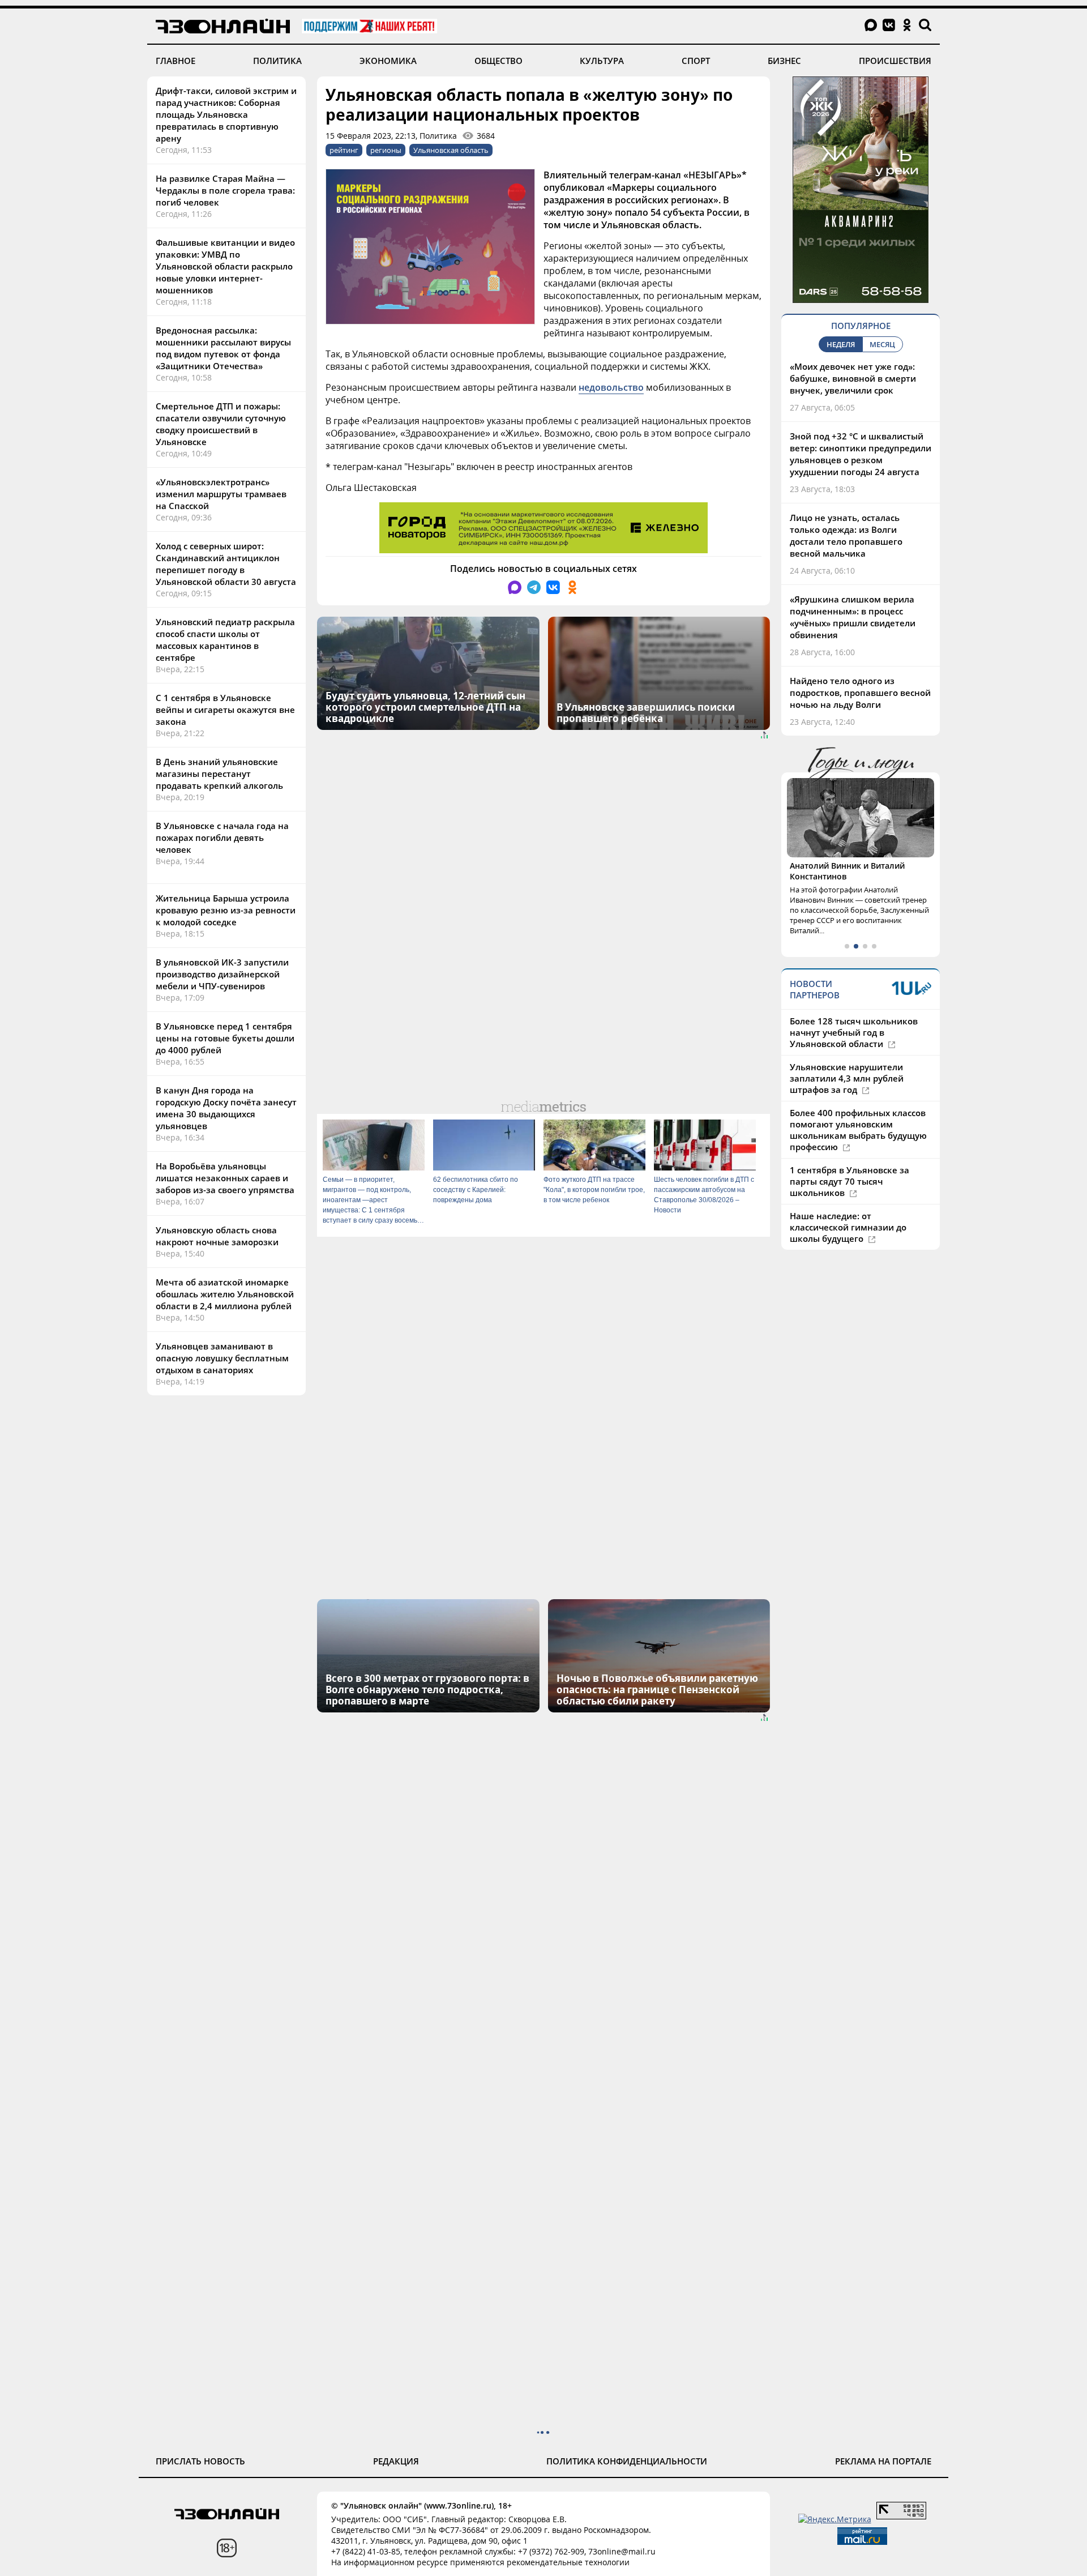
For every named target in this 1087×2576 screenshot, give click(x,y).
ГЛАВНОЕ (176, 61)
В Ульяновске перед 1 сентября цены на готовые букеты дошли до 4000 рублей (225, 1038)
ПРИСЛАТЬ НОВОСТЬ (200, 2461)
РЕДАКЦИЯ (396, 2461)
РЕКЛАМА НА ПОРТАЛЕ (883, 2461)
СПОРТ (696, 61)
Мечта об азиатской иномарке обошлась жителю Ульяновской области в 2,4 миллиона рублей (225, 1294)
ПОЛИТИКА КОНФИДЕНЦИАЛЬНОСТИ (627, 2461)
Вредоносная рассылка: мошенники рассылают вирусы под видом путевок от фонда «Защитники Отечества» (223, 348)
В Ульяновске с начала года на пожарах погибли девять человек (222, 838)
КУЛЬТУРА (602, 61)
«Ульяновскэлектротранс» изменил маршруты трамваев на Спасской (221, 494)
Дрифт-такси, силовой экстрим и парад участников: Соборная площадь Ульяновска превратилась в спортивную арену (226, 114)
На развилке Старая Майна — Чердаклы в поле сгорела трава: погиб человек (225, 190)
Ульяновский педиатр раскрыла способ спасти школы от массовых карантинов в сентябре (225, 640)
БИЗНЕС (784, 61)
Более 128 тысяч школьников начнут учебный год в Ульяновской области (854, 1032)
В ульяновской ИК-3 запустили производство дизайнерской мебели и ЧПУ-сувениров (222, 974)
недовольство (611, 387)
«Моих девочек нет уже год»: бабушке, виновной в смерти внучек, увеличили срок (853, 378)
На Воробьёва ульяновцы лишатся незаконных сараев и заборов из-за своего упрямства (225, 1178)
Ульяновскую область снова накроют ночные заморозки (217, 1236)
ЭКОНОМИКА (388, 61)
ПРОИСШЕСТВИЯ (895, 61)
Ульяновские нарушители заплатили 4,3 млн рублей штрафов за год (847, 1078)
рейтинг (344, 150)
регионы (386, 150)
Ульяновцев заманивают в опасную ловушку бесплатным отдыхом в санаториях (222, 1358)
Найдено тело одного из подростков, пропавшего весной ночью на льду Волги (860, 693)
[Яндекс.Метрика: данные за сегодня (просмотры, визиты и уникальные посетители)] (835, 2519)
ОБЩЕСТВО (498, 61)
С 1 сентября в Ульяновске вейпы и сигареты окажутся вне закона (225, 710)
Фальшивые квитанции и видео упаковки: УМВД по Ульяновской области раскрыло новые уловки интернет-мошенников (225, 266)
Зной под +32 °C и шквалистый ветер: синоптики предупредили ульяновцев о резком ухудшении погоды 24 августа (861, 454)
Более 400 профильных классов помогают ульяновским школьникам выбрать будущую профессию (858, 1130)
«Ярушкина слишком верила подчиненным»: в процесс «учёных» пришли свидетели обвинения (853, 617)
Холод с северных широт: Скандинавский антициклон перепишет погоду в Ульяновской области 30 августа (226, 564)
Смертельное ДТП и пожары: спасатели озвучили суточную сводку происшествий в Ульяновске (221, 424)
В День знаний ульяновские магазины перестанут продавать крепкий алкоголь (219, 774)
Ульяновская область (451, 150)
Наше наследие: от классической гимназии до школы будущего (848, 1227)
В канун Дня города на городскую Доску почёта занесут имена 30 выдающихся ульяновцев (226, 1108)
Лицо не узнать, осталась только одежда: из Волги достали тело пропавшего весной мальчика (846, 535)
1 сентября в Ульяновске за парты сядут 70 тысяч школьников (850, 1181)
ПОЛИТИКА (277, 61)
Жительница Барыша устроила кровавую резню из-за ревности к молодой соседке (226, 910)
